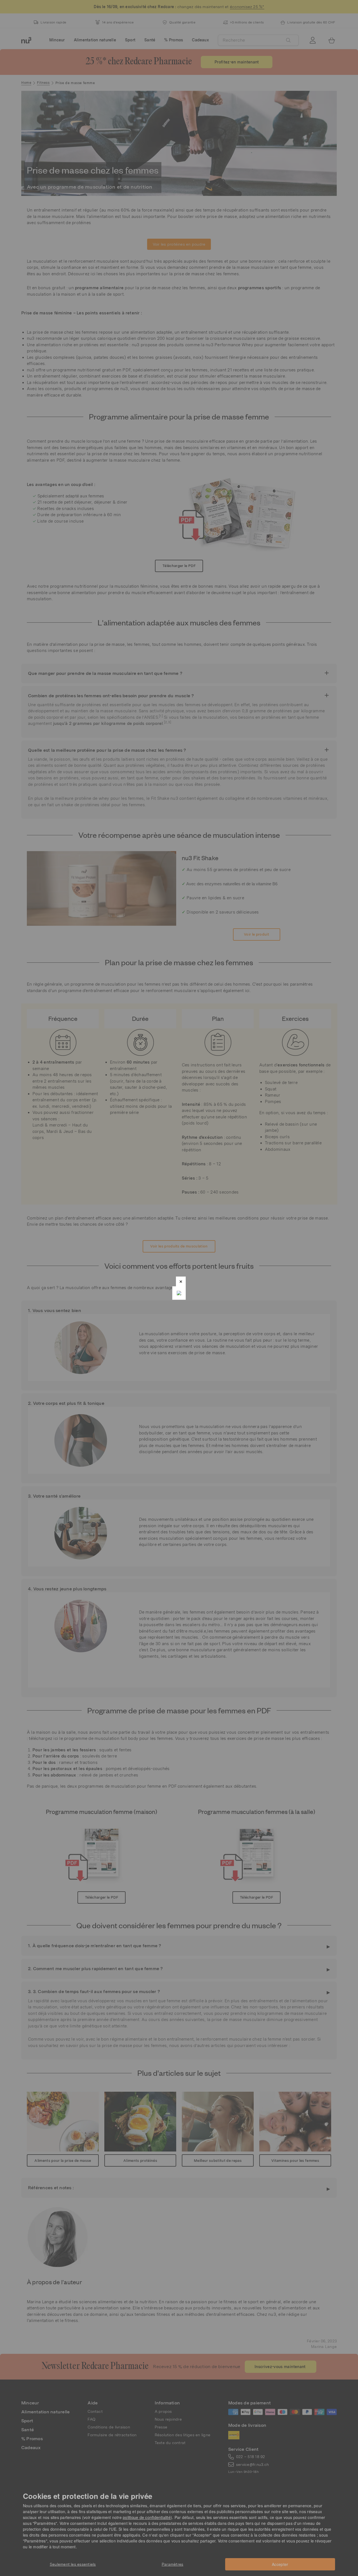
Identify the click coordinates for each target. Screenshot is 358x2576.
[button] (181, 1281)
